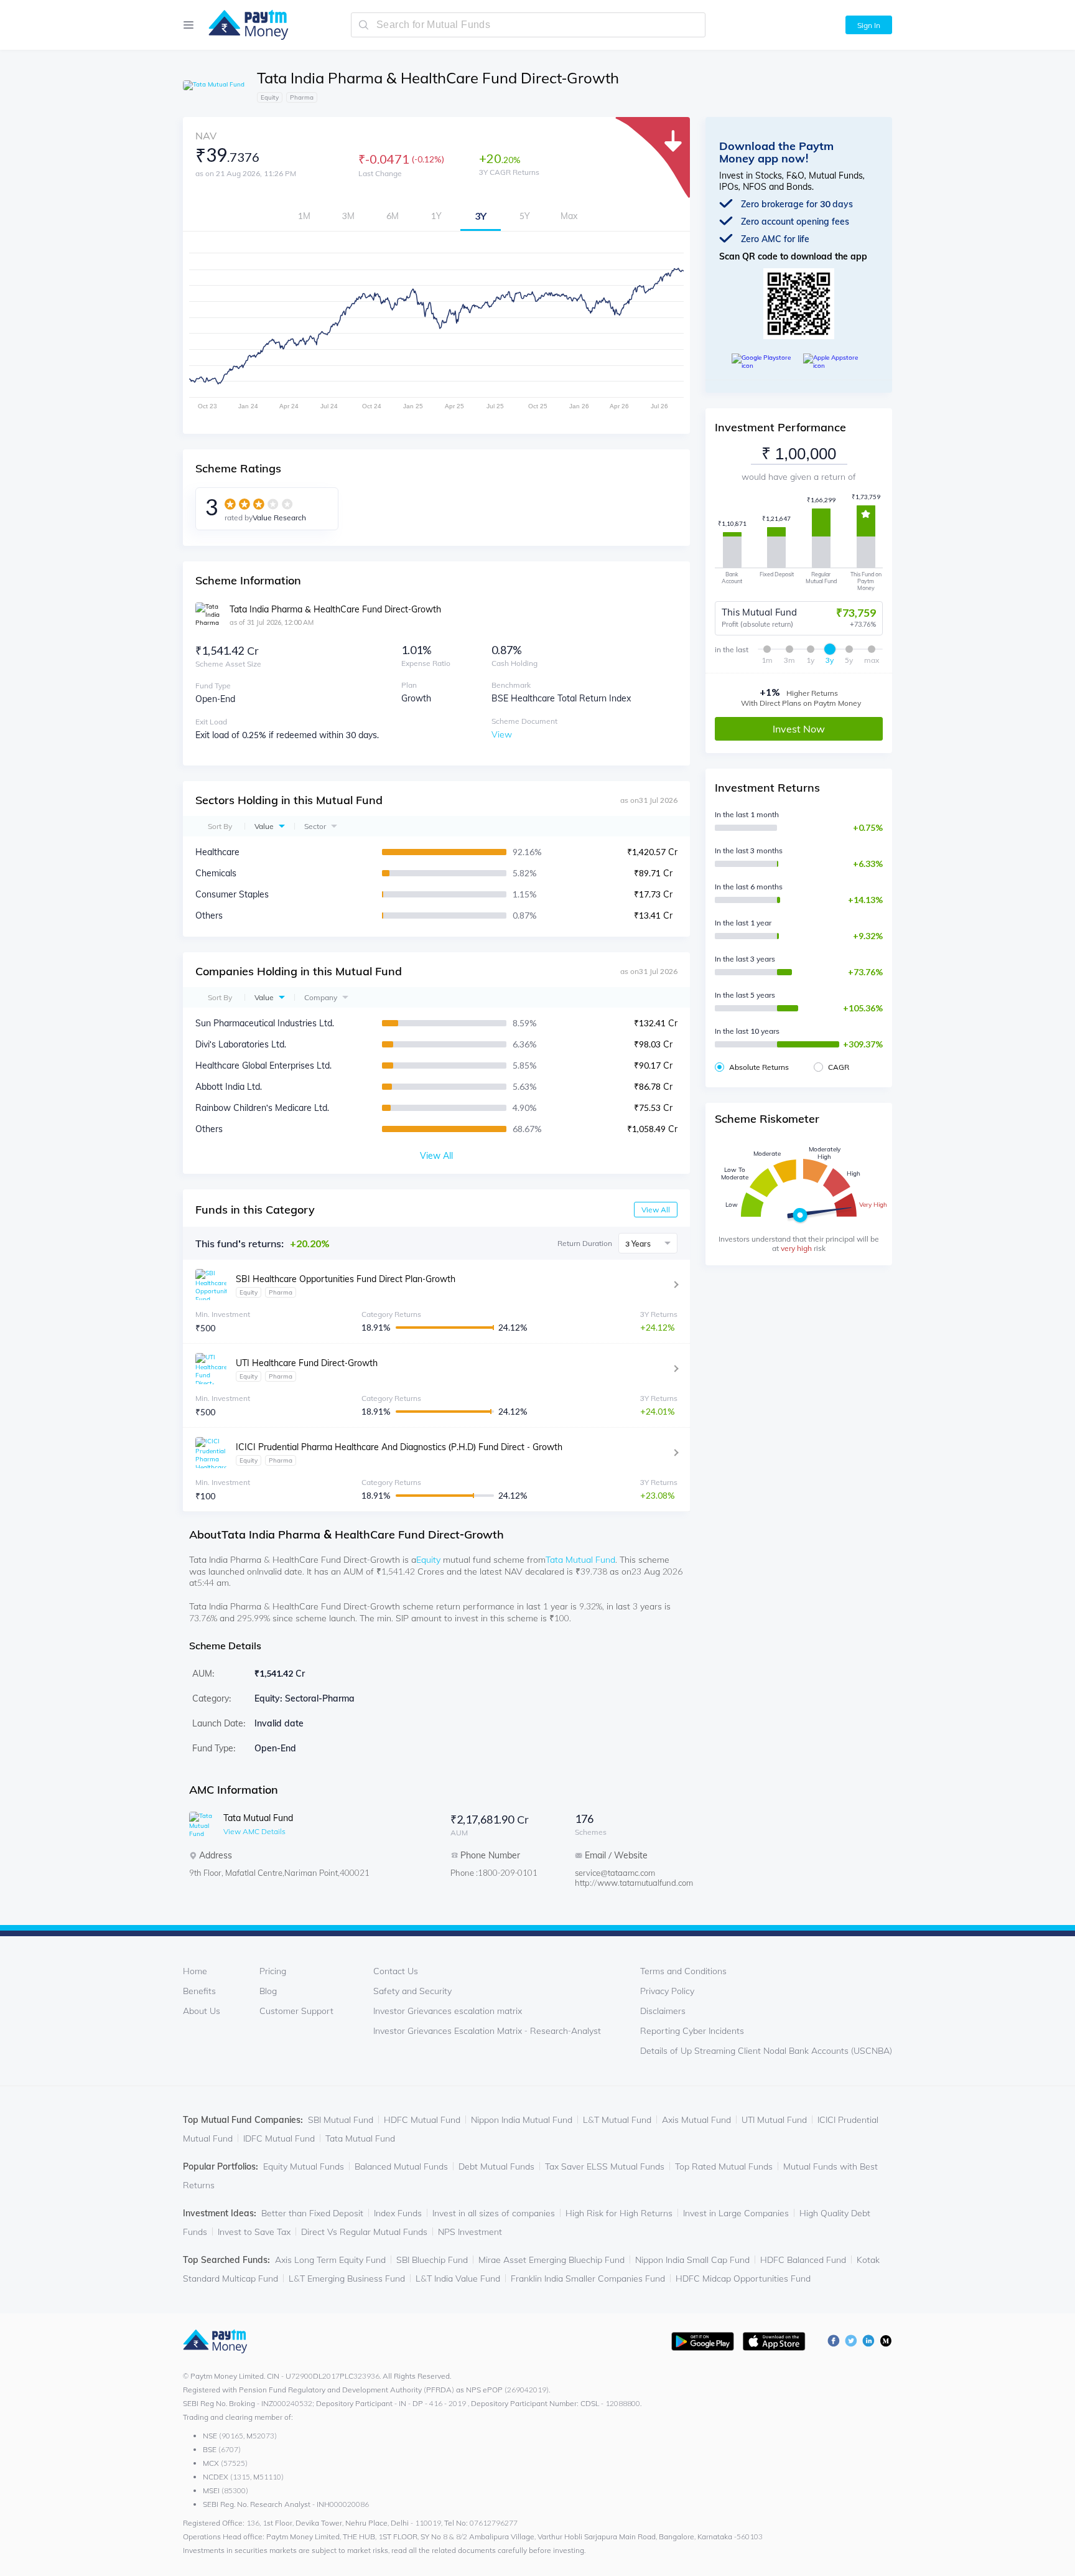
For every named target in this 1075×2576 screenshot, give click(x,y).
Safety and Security (412, 1991)
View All (656, 1210)
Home (195, 1971)
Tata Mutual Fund (580, 1560)
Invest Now (799, 729)
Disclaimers (663, 2011)
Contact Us (396, 1971)
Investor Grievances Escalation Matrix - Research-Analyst (487, 2031)
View (502, 734)
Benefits (199, 1991)
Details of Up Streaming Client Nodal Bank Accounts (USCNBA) (766, 2051)
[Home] (242, 25)
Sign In (869, 25)
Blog (268, 1991)
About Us (202, 2011)
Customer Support (296, 2011)
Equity (428, 1560)
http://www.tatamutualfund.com (625, 1883)
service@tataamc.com (615, 1873)
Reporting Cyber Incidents (692, 2031)
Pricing (273, 1971)
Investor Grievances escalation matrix (448, 2011)
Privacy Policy (667, 1991)
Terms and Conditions (683, 1971)
